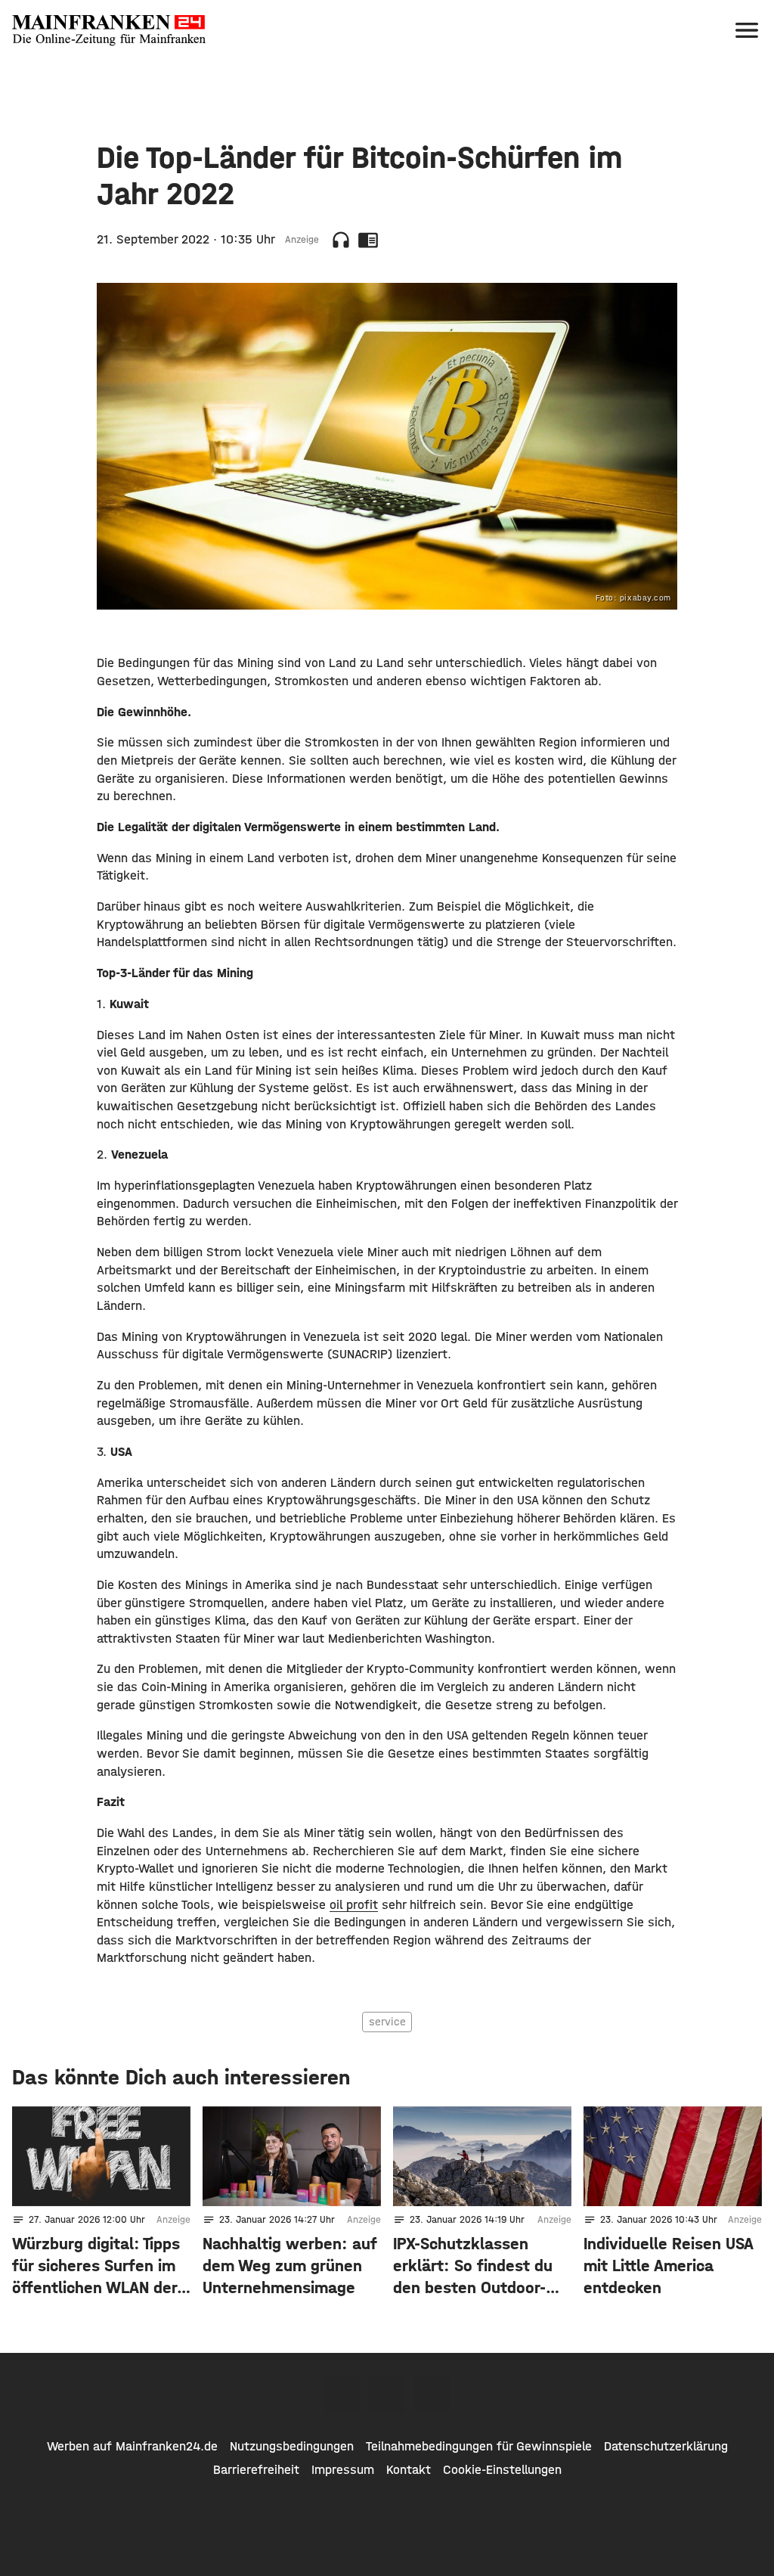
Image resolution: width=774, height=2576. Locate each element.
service (387, 2022)
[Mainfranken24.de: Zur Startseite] (109, 30)
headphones (341, 240)
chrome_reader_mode (368, 240)
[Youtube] (432, 2395)
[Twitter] (387, 2395)
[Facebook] (342, 2395)
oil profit (354, 1904)
